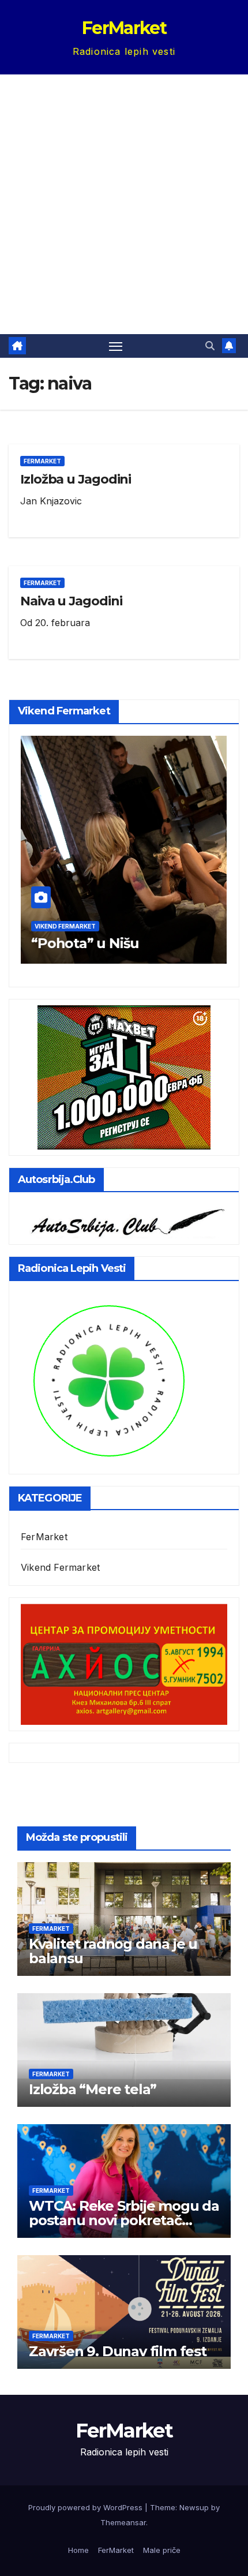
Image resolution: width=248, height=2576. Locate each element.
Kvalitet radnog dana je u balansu (113, 1951)
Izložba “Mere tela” (93, 2089)
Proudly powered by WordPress (87, 2507)
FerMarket (124, 28)
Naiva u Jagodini (71, 601)
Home (78, 2550)
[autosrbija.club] (124, 1220)
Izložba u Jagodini (76, 479)
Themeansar (123, 2522)
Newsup (194, 2507)
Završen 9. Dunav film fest (118, 2351)
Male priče (162, 2550)
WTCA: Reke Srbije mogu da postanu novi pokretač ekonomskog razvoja (124, 2220)
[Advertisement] (124, 204)
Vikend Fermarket (65, 926)
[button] (210, 346)
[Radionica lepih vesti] (108, 1380)
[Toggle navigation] (116, 346)
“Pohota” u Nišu (85, 943)
